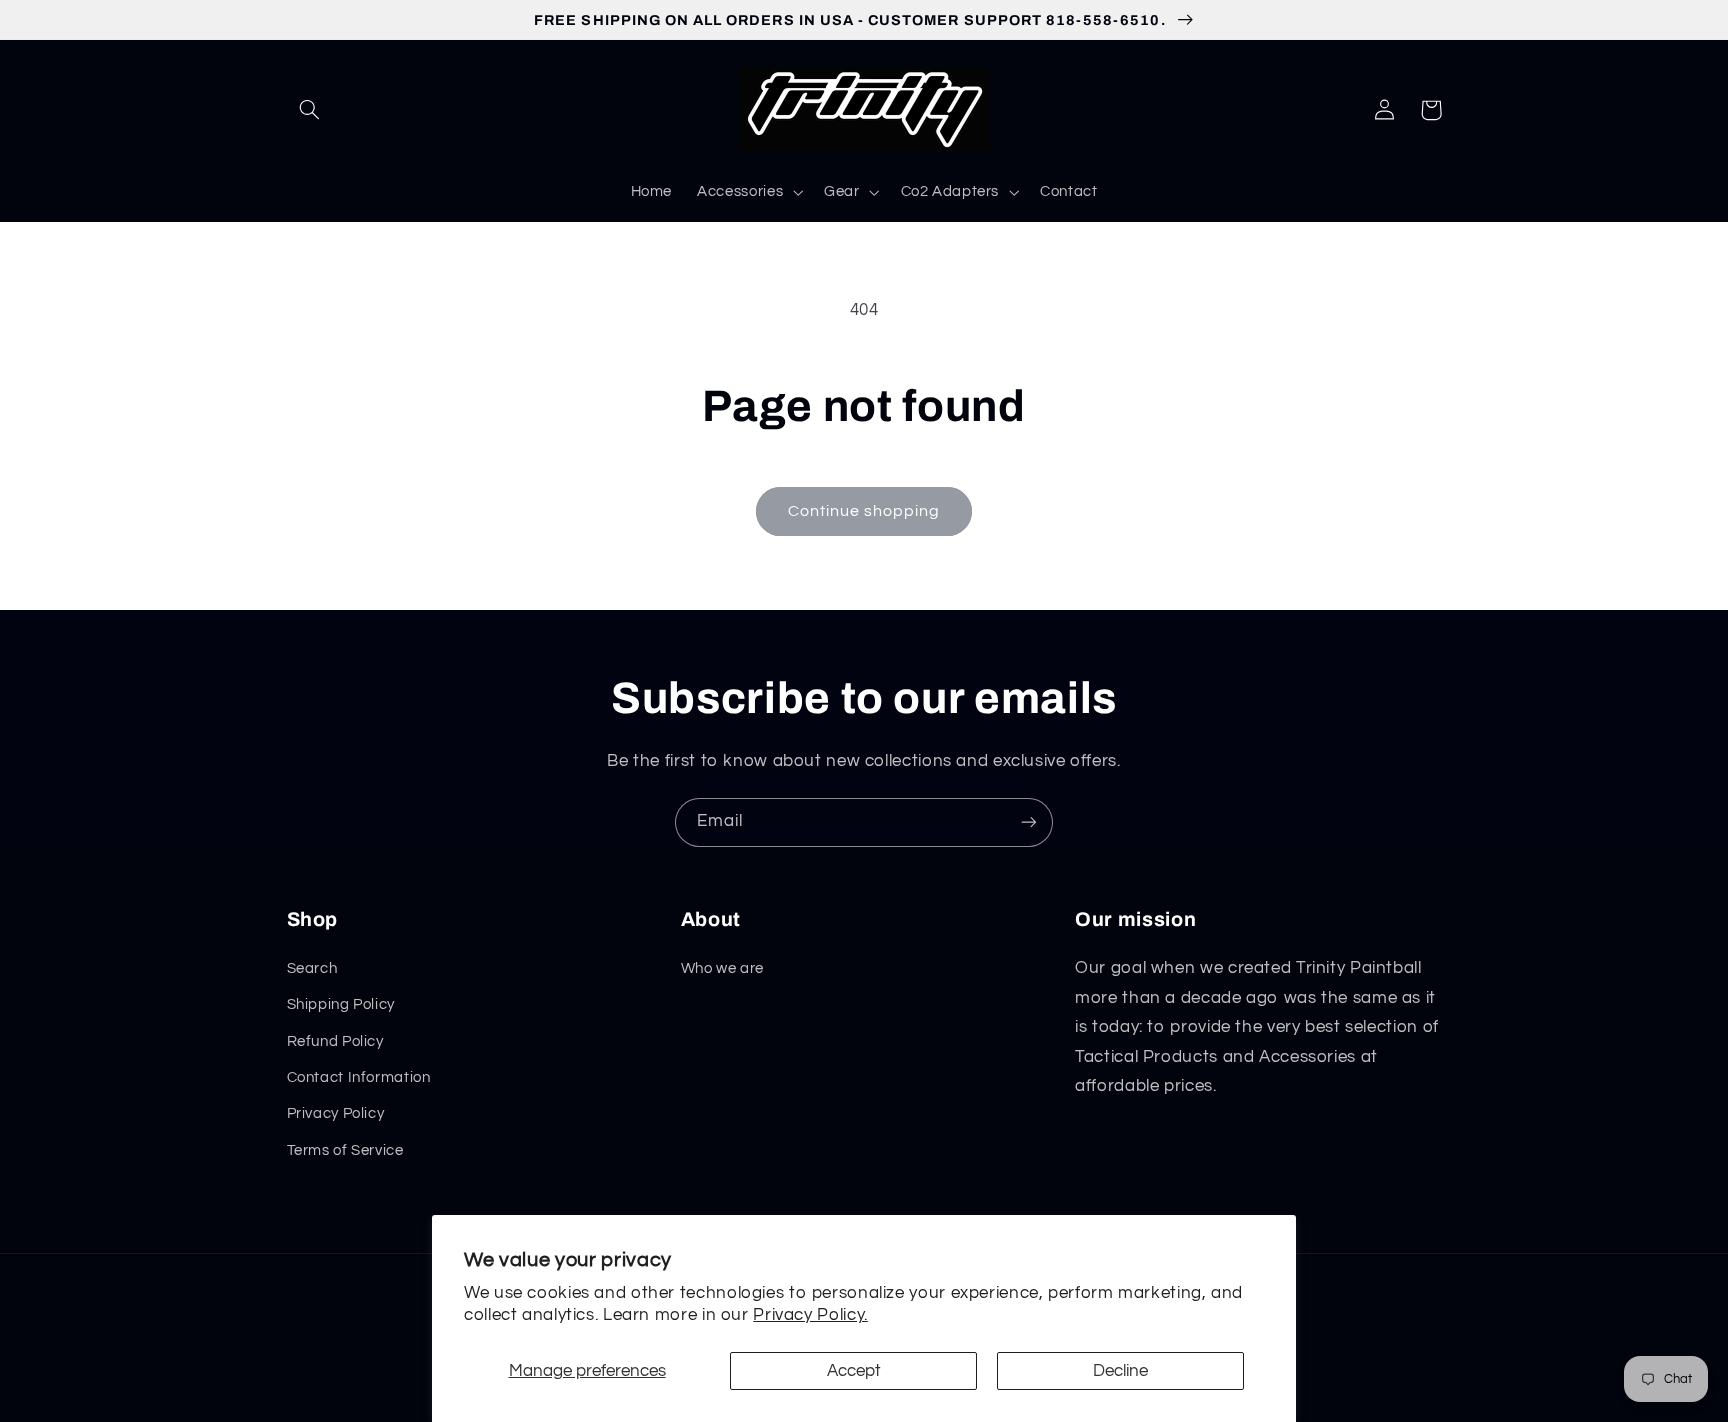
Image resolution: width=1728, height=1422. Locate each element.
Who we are (722, 968)
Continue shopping (864, 511)
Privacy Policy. (810, 1315)
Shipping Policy (341, 1004)
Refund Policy (335, 1041)
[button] (310, 110)
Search (312, 968)
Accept (854, 1371)
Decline (1120, 1371)
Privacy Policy (336, 1113)
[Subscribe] (1029, 822)
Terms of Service (345, 1150)
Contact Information (359, 1077)
